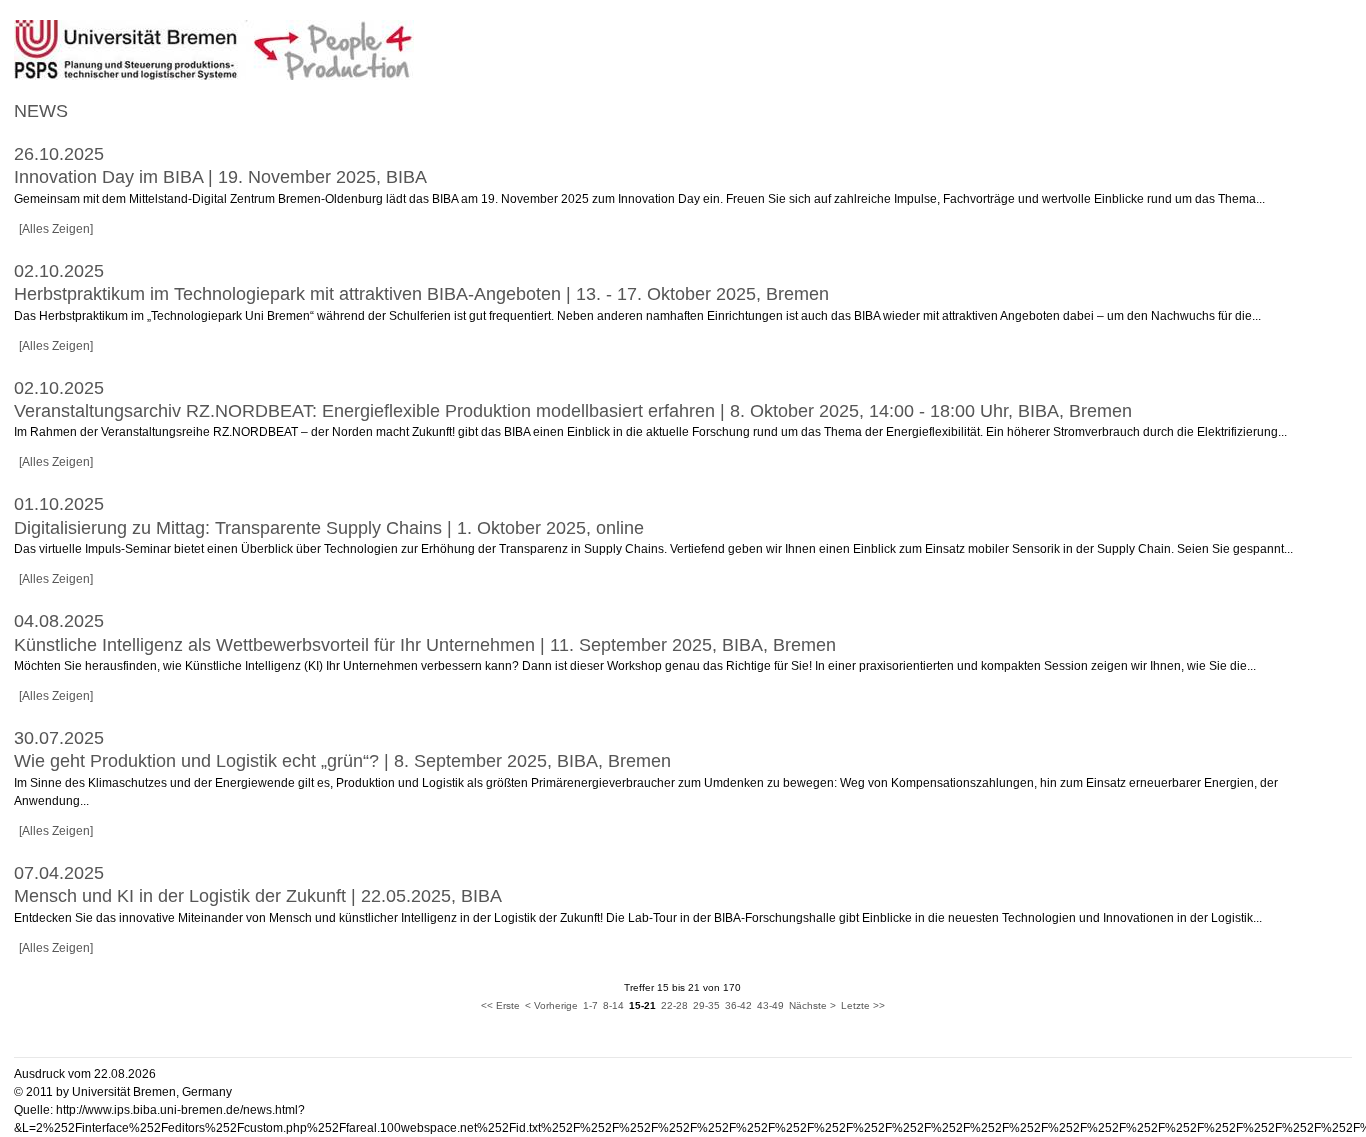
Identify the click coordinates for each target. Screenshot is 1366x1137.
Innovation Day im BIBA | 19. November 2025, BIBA (220, 177)
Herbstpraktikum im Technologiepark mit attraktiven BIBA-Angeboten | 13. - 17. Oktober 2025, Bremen (421, 294)
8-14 (613, 1005)
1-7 (590, 1005)
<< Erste (500, 1005)
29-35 (706, 1005)
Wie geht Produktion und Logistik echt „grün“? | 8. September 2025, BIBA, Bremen (342, 761)
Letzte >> (863, 1005)
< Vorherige (551, 1005)
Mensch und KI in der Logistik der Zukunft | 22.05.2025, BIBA (258, 896)
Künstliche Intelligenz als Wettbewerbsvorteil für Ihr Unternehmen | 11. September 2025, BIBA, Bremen (425, 645)
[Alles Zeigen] (56, 229)
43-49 (770, 1005)
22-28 (674, 1005)
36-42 (738, 1005)
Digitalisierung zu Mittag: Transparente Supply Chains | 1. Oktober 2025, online (329, 528)
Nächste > (812, 1005)
